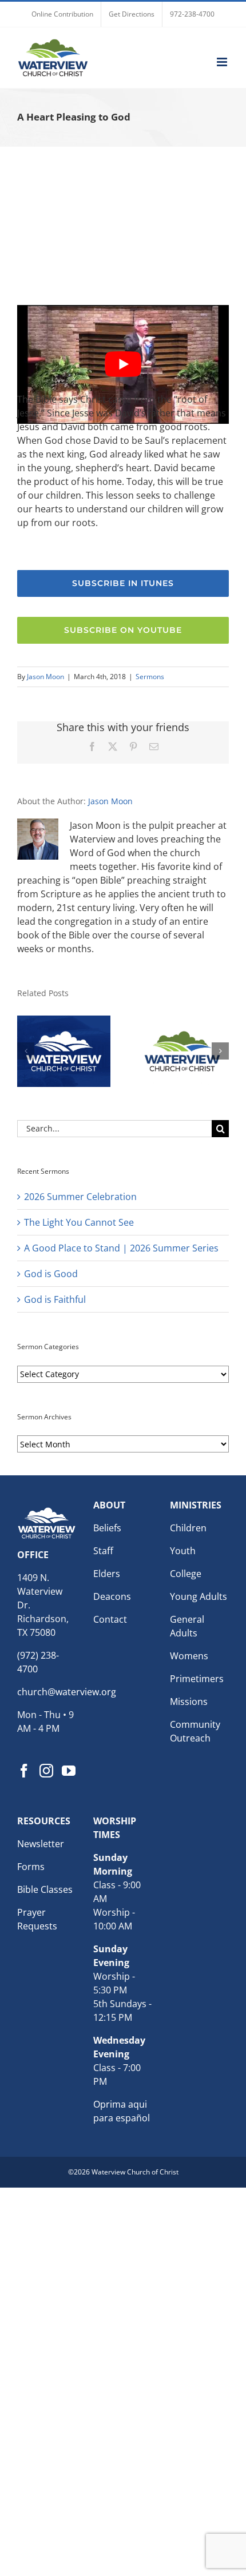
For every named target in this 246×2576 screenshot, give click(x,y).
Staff (103, 1551)
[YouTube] (69, 1771)
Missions (189, 1702)
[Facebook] (24, 1771)
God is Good (51, 1274)
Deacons (112, 1596)
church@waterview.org (67, 1692)
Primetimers (197, 1679)
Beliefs (107, 1528)
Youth (183, 1551)
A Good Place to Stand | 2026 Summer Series (121, 1248)
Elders (107, 1574)
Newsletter (41, 1844)
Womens (189, 1656)
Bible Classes (45, 1889)
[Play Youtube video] (123, 364)
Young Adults (199, 1596)
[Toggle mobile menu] (223, 62)
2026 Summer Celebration (80, 1197)
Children (188, 1528)
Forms (31, 1867)
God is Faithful (55, 1299)
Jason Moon (45, 677)
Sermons (150, 677)
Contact (110, 1619)
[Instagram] (46, 1771)
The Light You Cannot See (79, 1222)
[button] (26, 1051)
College (186, 1574)
